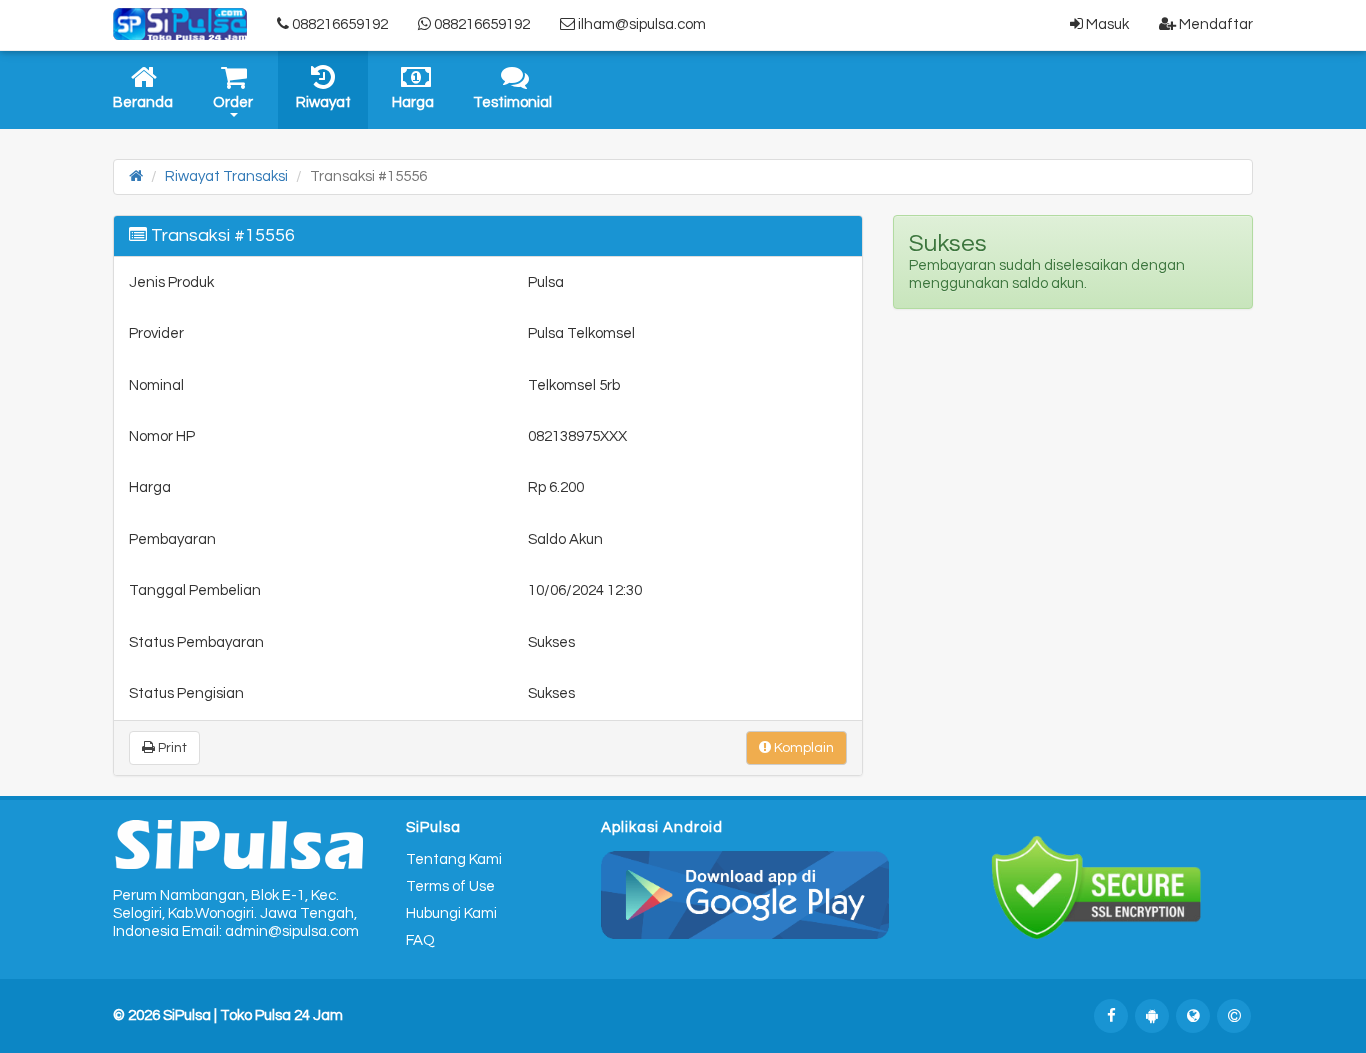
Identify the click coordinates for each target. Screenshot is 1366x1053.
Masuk (1106, 24)
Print (171, 748)
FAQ (420, 940)
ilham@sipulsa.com (640, 24)
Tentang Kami (454, 859)
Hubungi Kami (451, 913)
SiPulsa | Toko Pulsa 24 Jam (253, 1015)
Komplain (802, 748)
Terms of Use (450, 886)
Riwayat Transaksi (226, 176)
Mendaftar (1214, 24)
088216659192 (338, 24)
